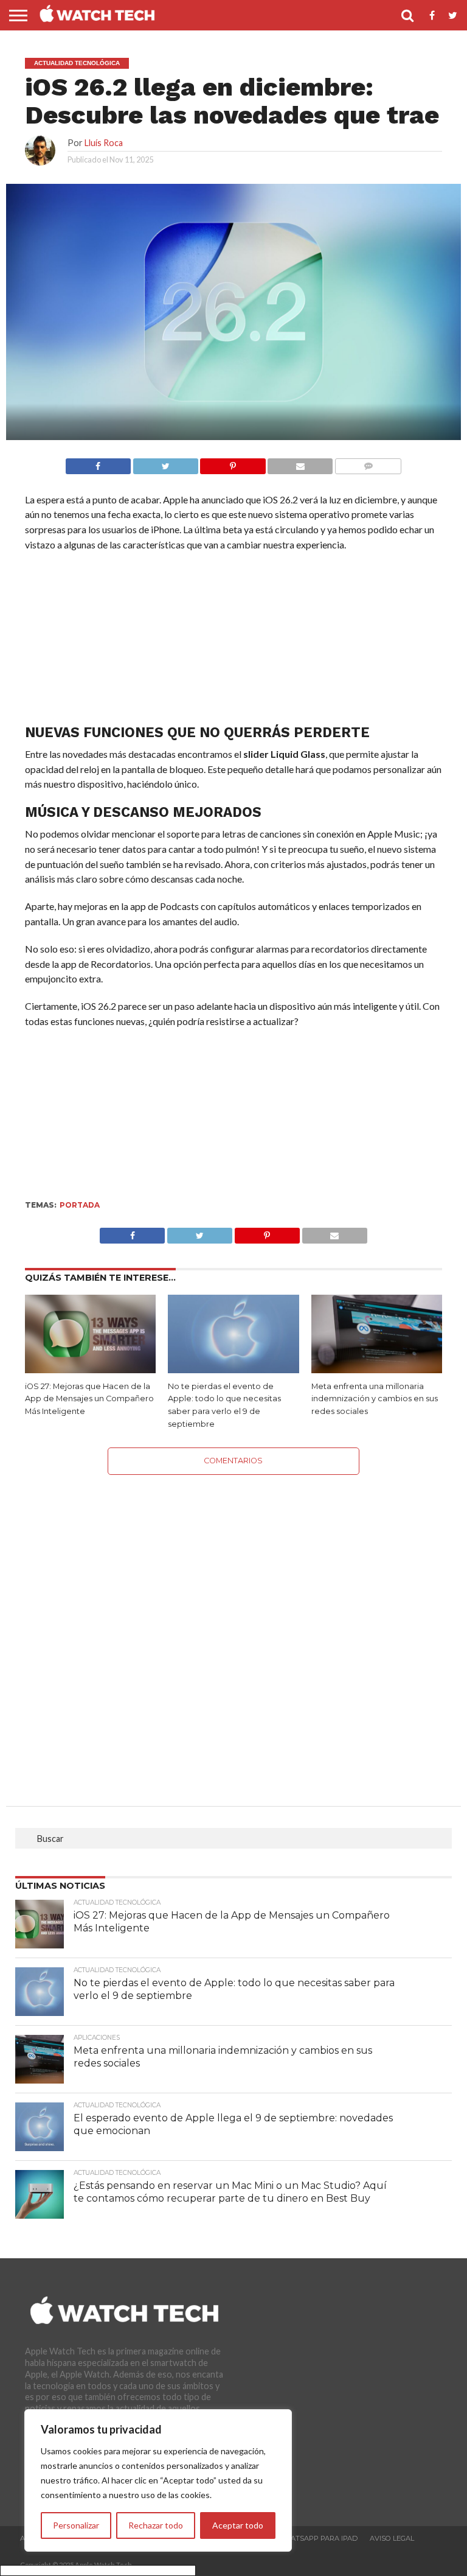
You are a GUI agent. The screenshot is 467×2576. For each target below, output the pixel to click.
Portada (80, 1205)
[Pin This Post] (267, 1232)
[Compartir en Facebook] (98, 463)
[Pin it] (233, 463)
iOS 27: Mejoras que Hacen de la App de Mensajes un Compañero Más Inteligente (89, 1399)
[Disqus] (234, 1627)
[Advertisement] (233, 641)
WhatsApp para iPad (318, 2538)
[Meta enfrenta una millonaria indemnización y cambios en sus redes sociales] (377, 1369)
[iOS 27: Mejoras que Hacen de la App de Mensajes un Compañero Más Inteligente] (90, 1369)
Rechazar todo (156, 2525)
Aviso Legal (392, 2538)
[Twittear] (165, 463)
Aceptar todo (238, 2525)
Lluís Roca (104, 143)
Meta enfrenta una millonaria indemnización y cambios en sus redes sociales (375, 1399)
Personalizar (76, 2525)
